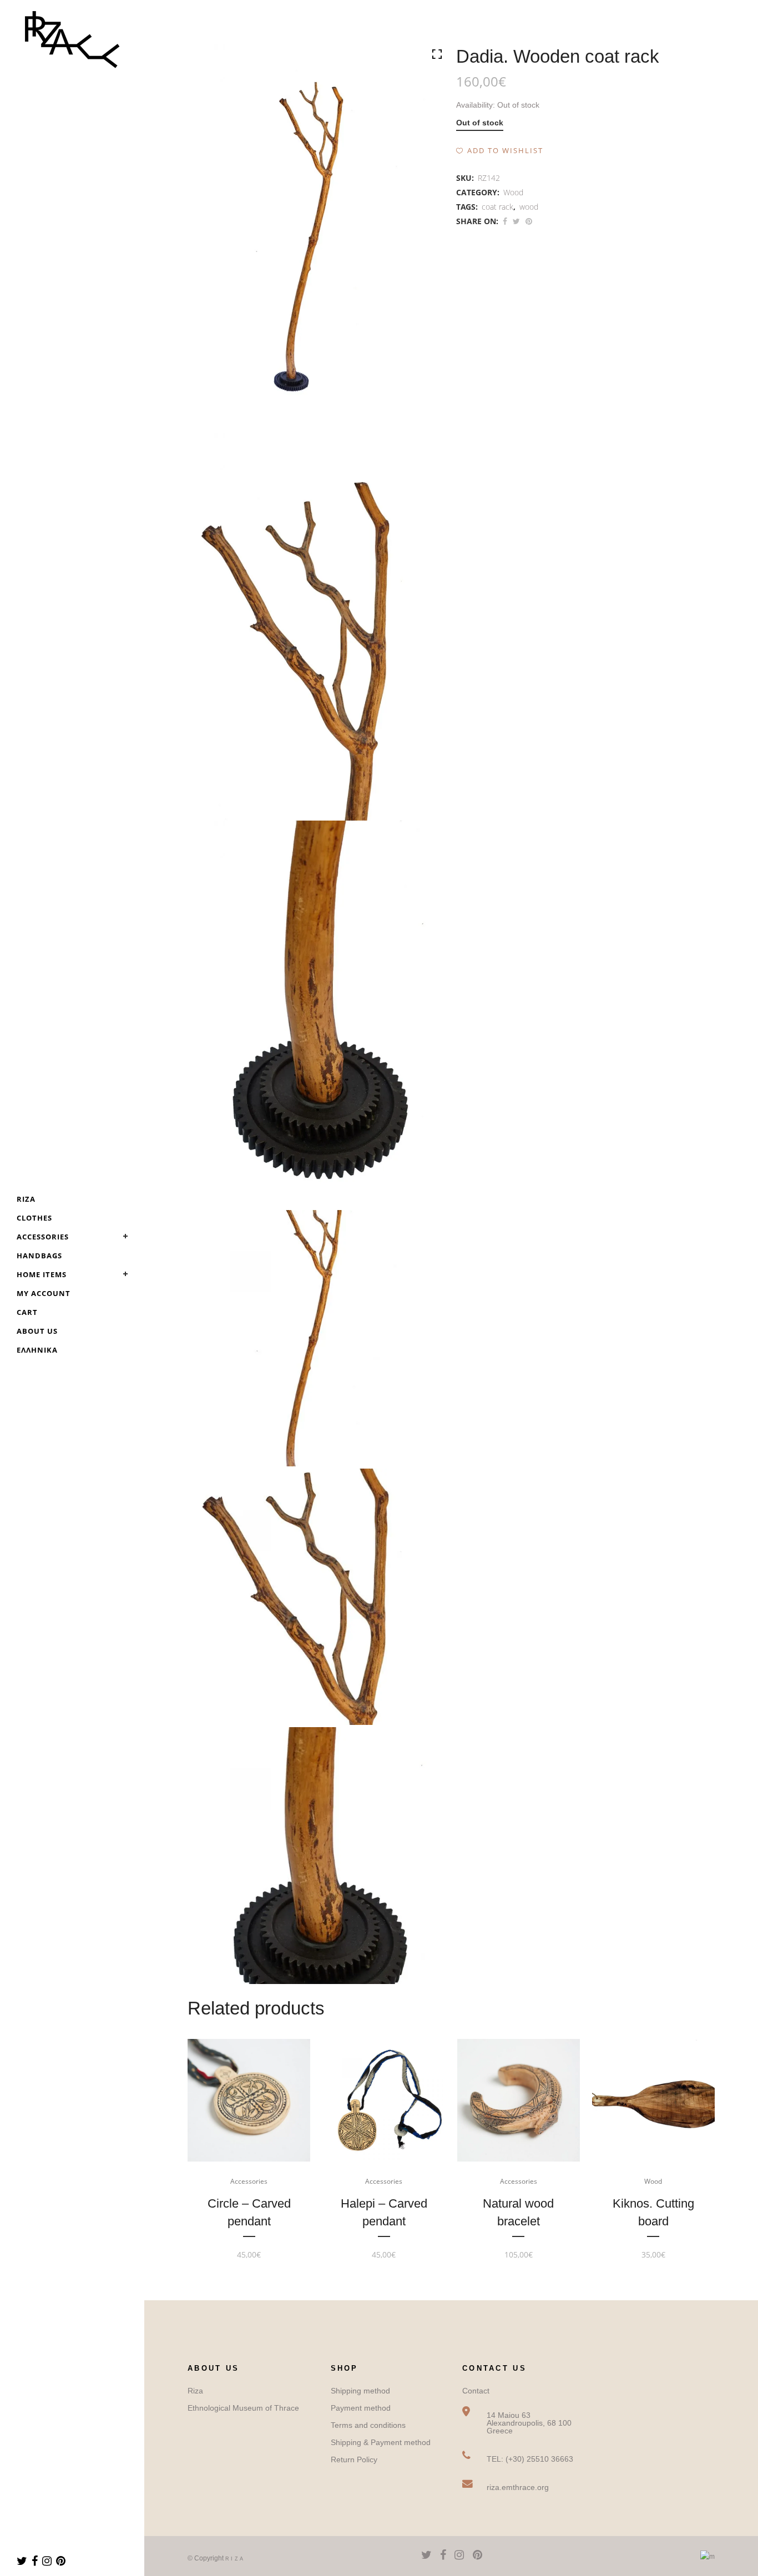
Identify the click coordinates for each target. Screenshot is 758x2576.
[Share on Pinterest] (529, 221)
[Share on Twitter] (516, 221)
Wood (513, 192)
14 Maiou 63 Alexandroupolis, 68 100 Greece (529, 2423)
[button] (500, 150)
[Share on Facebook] (505, 221)
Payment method (361, 2408)
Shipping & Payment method (381, 2442)
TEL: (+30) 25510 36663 (530, 2459)
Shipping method (360, 2391)
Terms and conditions (368, 2425)
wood (529, 207)
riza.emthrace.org (518, 2487)
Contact (476, 2391)
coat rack (497, 207)
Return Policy (354, 2459)
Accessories (249, 2181)
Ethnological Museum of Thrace (243, 2408)
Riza (195, 2391)
